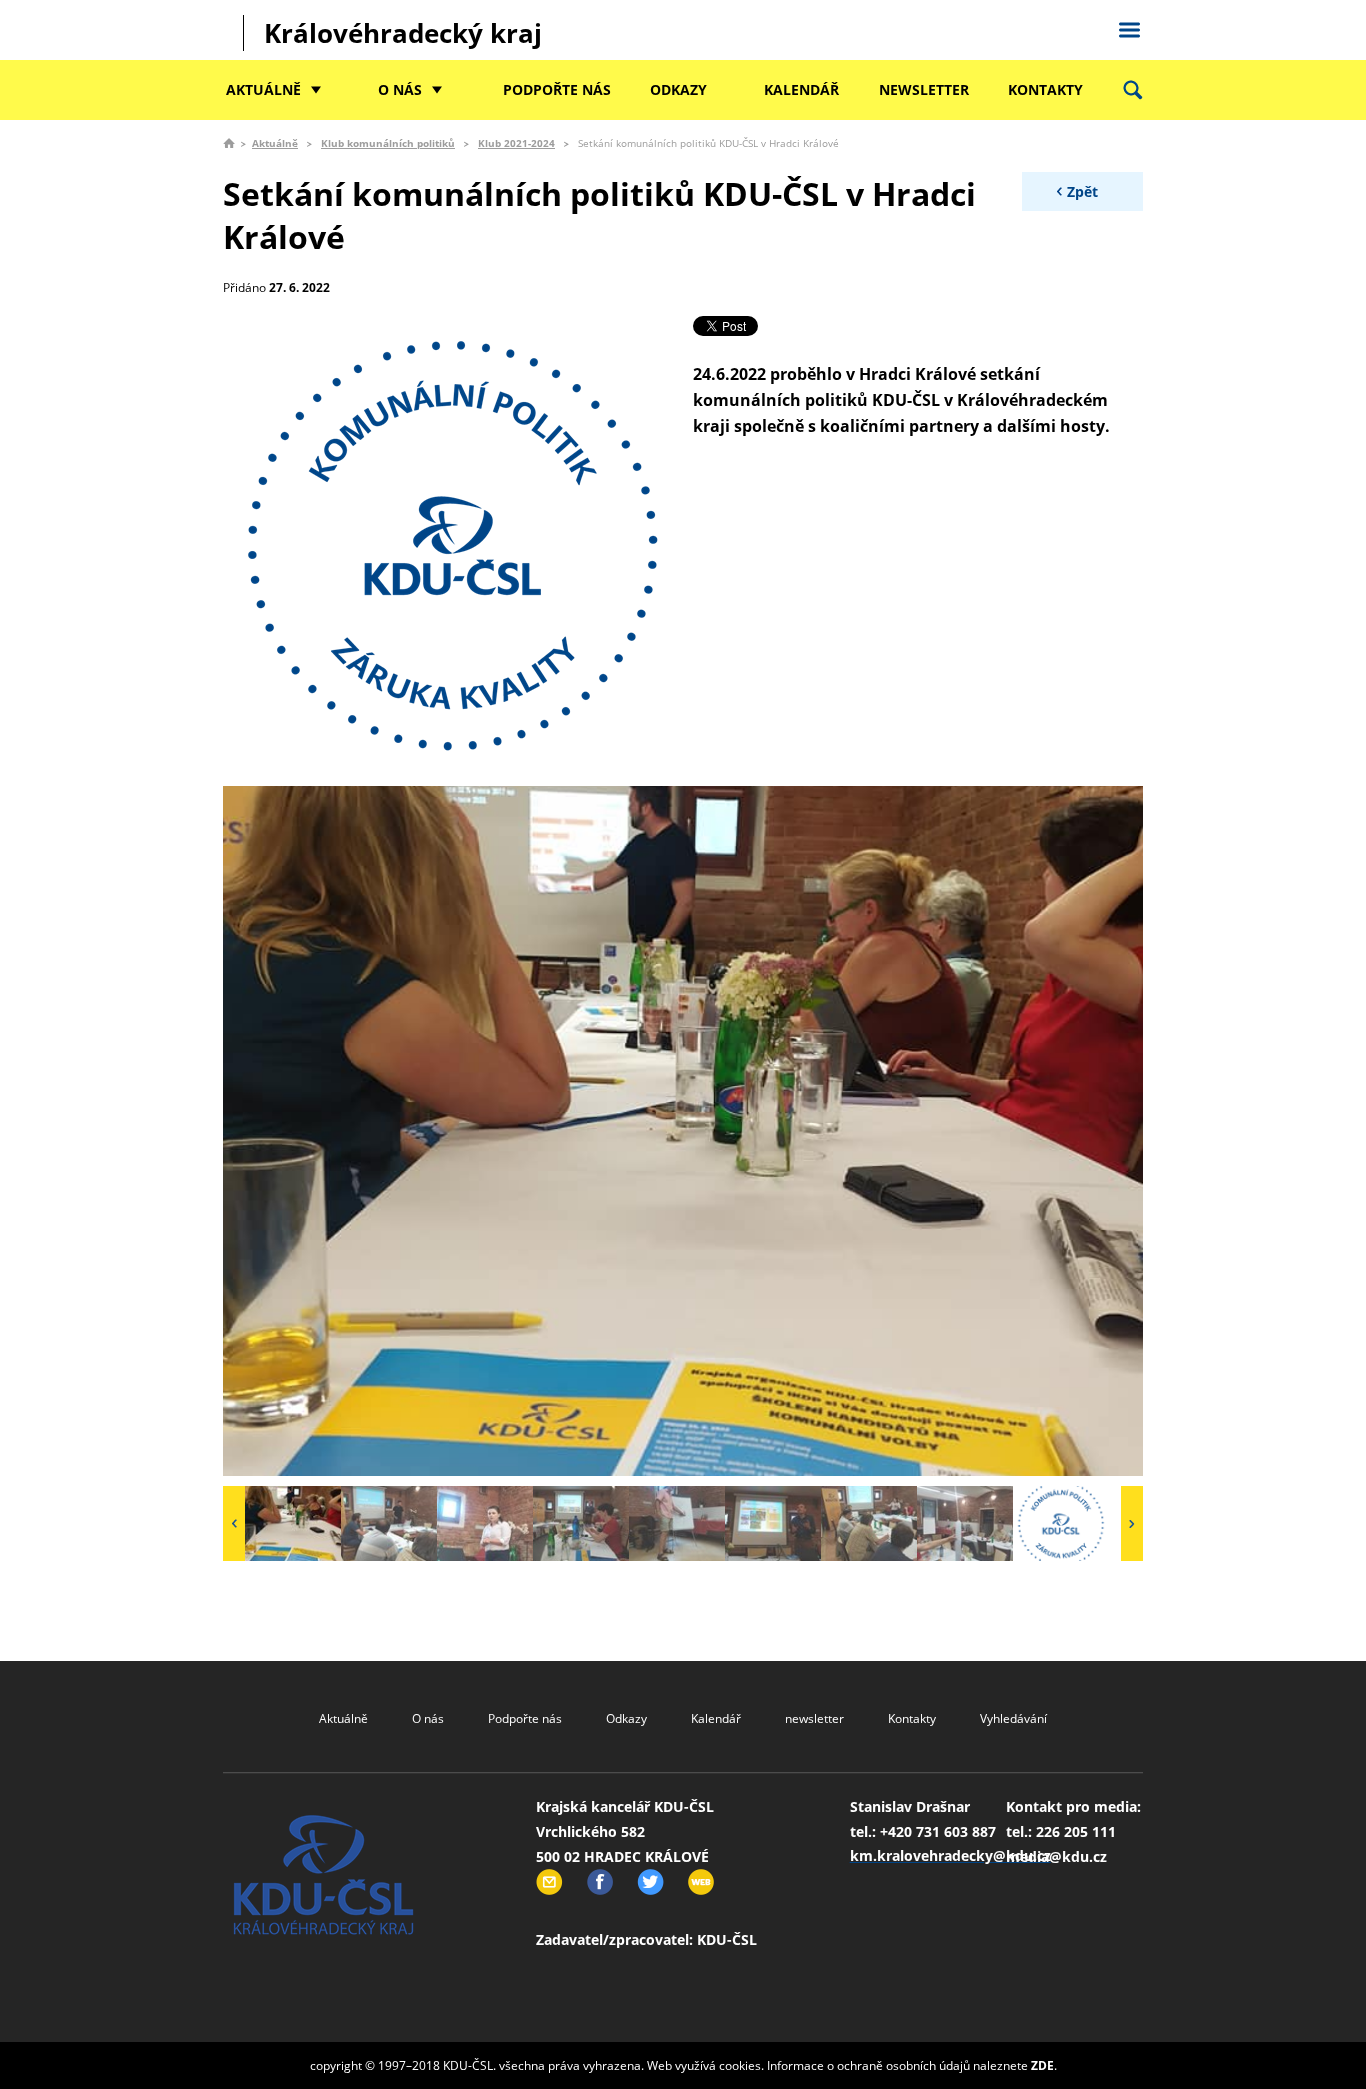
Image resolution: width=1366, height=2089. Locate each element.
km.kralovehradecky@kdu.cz (950, 1855)
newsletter (924, 89)
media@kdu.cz (1056, 1856)
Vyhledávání (1013, 1718)
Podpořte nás (557, 89)
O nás (400, 89)
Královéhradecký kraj (403, 33)
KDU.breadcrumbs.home (229, 143)
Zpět (1082, 191)
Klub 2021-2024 (516, 143)
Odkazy (678, 89)
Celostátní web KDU (1129, 27)
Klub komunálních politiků (388, 143)
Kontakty (1045, 89)
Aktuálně (263, 89)
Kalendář (801, 89)
